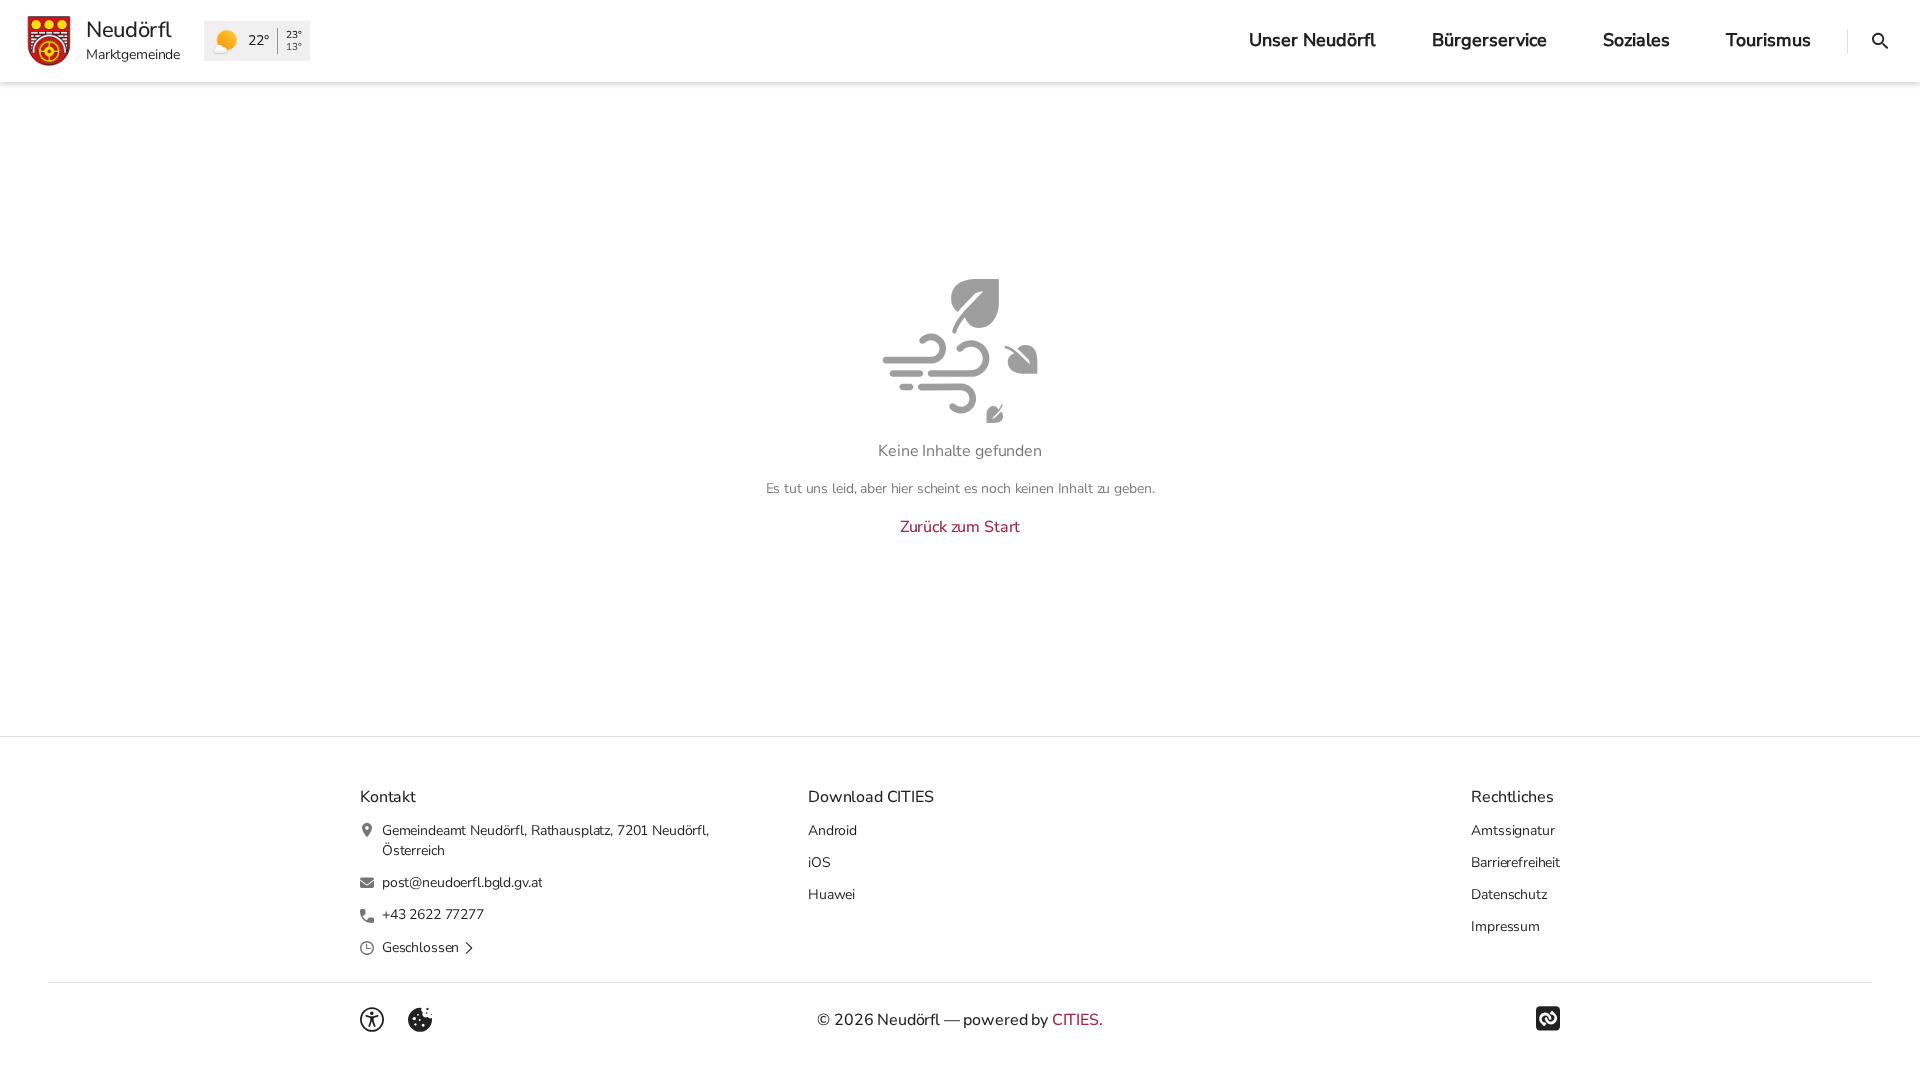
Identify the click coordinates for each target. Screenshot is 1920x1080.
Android (832, 830)
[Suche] (1880, 41)
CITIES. (1077, 1020)
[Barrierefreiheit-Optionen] (372, 1020)
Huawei (831, 894)
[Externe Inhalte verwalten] (420, 1020)
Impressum (1505, 926)
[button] (428, 948)
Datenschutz (1508, 894)
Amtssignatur (1512, 830)
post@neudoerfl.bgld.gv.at (462, 882)
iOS (819, 862)
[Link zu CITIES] (1548, 1019)
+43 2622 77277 (433, 914)
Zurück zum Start (960, 527)
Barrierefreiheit (1515, 862)
